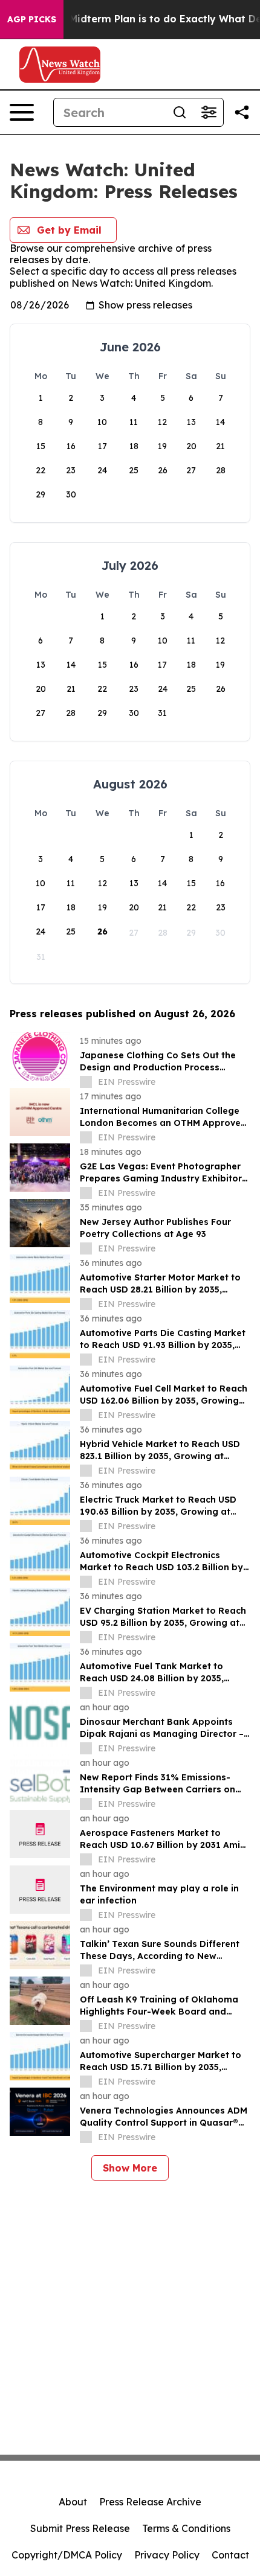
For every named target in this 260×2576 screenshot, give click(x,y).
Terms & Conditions (186, 2528)
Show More (130, 2168)
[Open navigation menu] (22, 112)
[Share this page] (242, 112)
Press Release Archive (150, 2502)
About (73, 2502)
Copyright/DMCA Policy (67, 2555)
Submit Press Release (80, 2528)
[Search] (180, 112)
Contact (230, 2555)
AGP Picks (32, 19)
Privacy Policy (167, 2555)
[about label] (86, 1082)
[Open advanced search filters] (209, 112)
